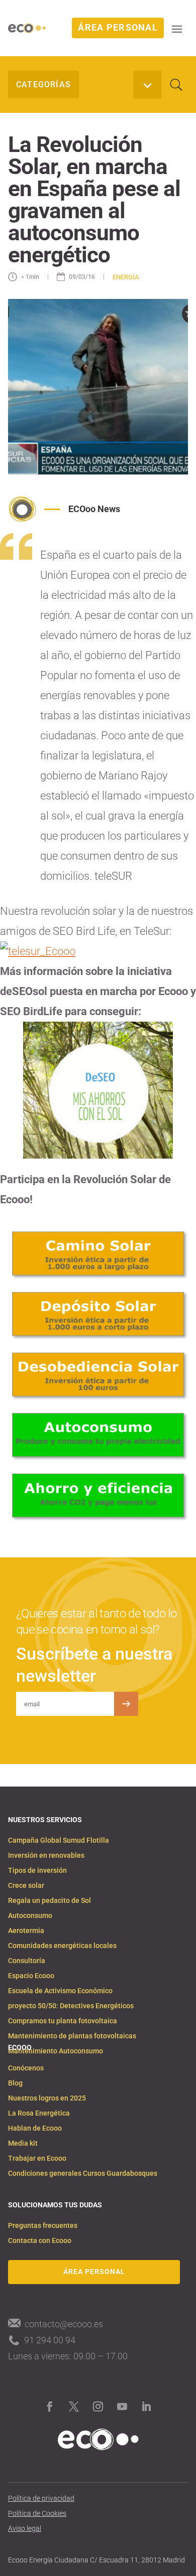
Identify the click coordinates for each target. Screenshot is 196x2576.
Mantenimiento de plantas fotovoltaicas (72, 2036)
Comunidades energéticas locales (62, 1946)
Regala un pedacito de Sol (50, 1901)
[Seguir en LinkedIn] (146, 2406)
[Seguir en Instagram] (98, 2406)
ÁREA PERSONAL (118, 28)
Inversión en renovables (46, 1856)
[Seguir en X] (74, 2406)
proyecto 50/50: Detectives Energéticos (71, 2006)
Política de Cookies (37, 2514)
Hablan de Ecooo (35, 2128)
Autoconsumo (30, 1916)
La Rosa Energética (39, 2113)
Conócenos (26, 2068)
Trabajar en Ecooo (37, 2158)
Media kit (23, 2143)
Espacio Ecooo (31, 1976)
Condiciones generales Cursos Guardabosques (83, 2173)
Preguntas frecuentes (43, 2226)
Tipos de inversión (37, 1871)
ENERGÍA (126, 277)
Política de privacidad (41, 2499)
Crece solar (26, 1886)
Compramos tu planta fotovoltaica (63, 2021)
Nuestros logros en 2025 (47, 2098)
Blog (15, 2083)
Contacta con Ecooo (40, 2241)
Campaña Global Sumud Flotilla (59, 1840)
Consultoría (27, 1961)
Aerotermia (26, 1931)
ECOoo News (94, 509)
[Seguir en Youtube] (122, 2406)
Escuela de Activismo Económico (60, 1991)
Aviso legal (25, 2529)
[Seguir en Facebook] (50, 2406)
